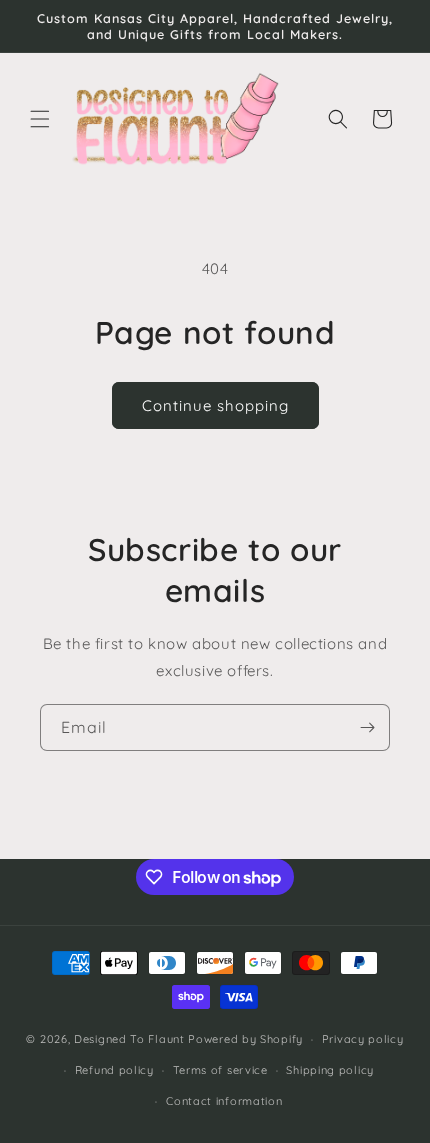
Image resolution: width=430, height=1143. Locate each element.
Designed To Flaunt (129, 1039)
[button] (40, 119)
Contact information (224, 1101)
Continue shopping (215, 405)
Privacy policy (363, 1039)
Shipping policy (330, 1070)
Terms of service (220, 1070)
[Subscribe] (367, 727)
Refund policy (114, 1070)
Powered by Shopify (245, 1039)
